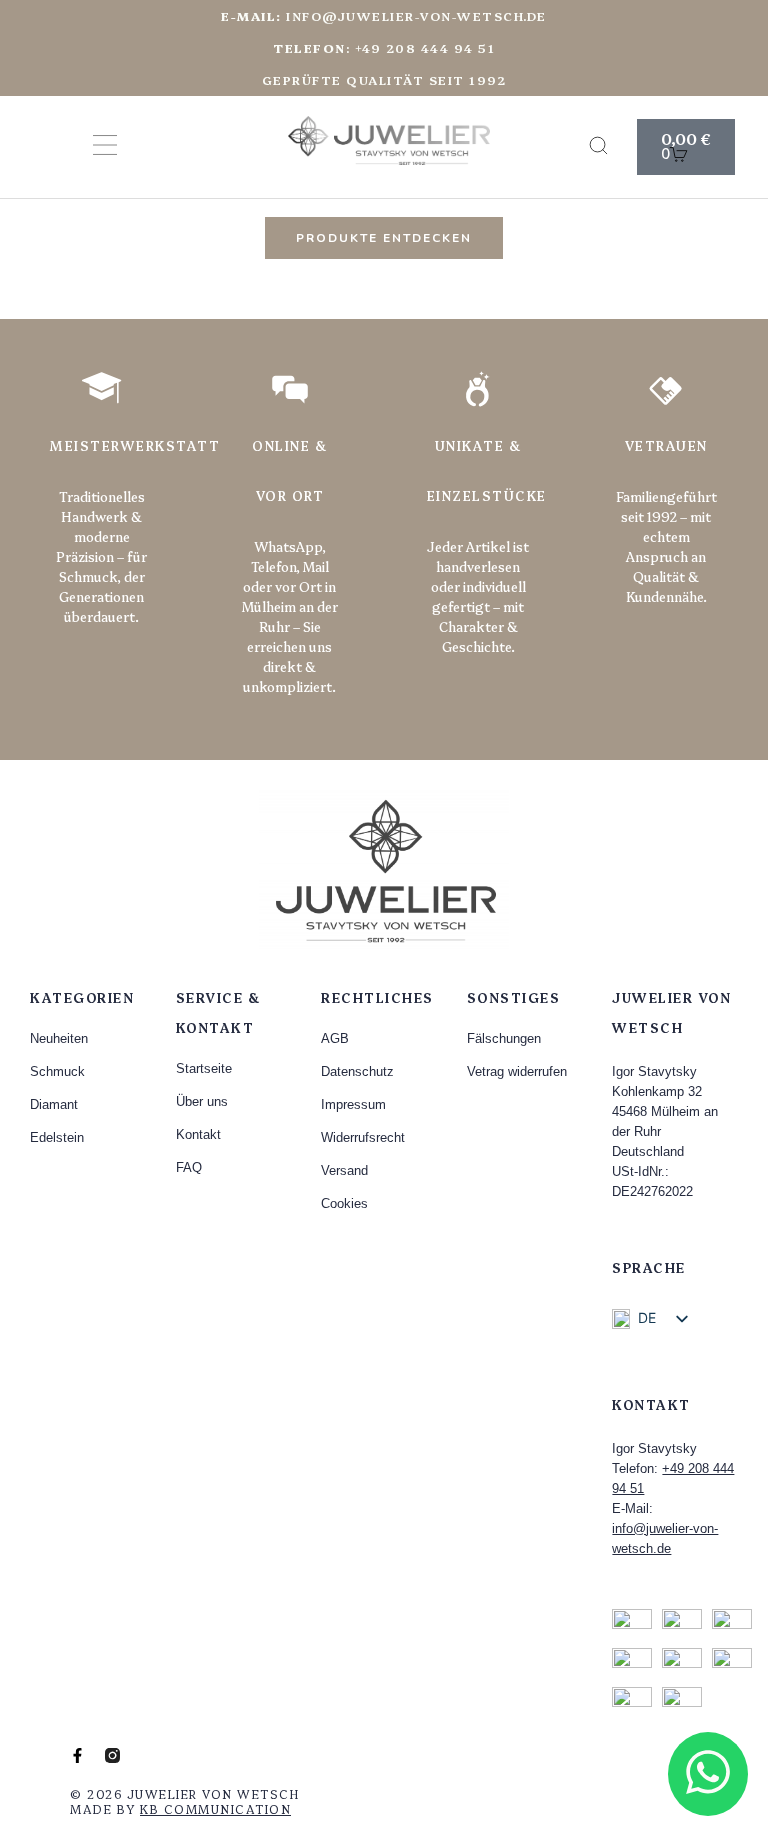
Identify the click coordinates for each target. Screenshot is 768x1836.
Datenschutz (357, 1071)
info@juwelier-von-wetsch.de (384, 15)
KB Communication (215, 1808)
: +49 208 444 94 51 (384, 47)
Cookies (344, 1203)
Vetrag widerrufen (517, 1071)
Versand (344, 1170)
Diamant (54, 1104)
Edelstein (57, 1137)
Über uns (202, 1101)
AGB (335, 1038)
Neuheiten (59, 1038)
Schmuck (57, 1071)
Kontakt (198, 1134)
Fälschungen (504, 1038)
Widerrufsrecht (363, 1137)
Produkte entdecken (384, 238)
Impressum (353, 1104)
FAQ (189, 1167)
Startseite (204, 1068)
